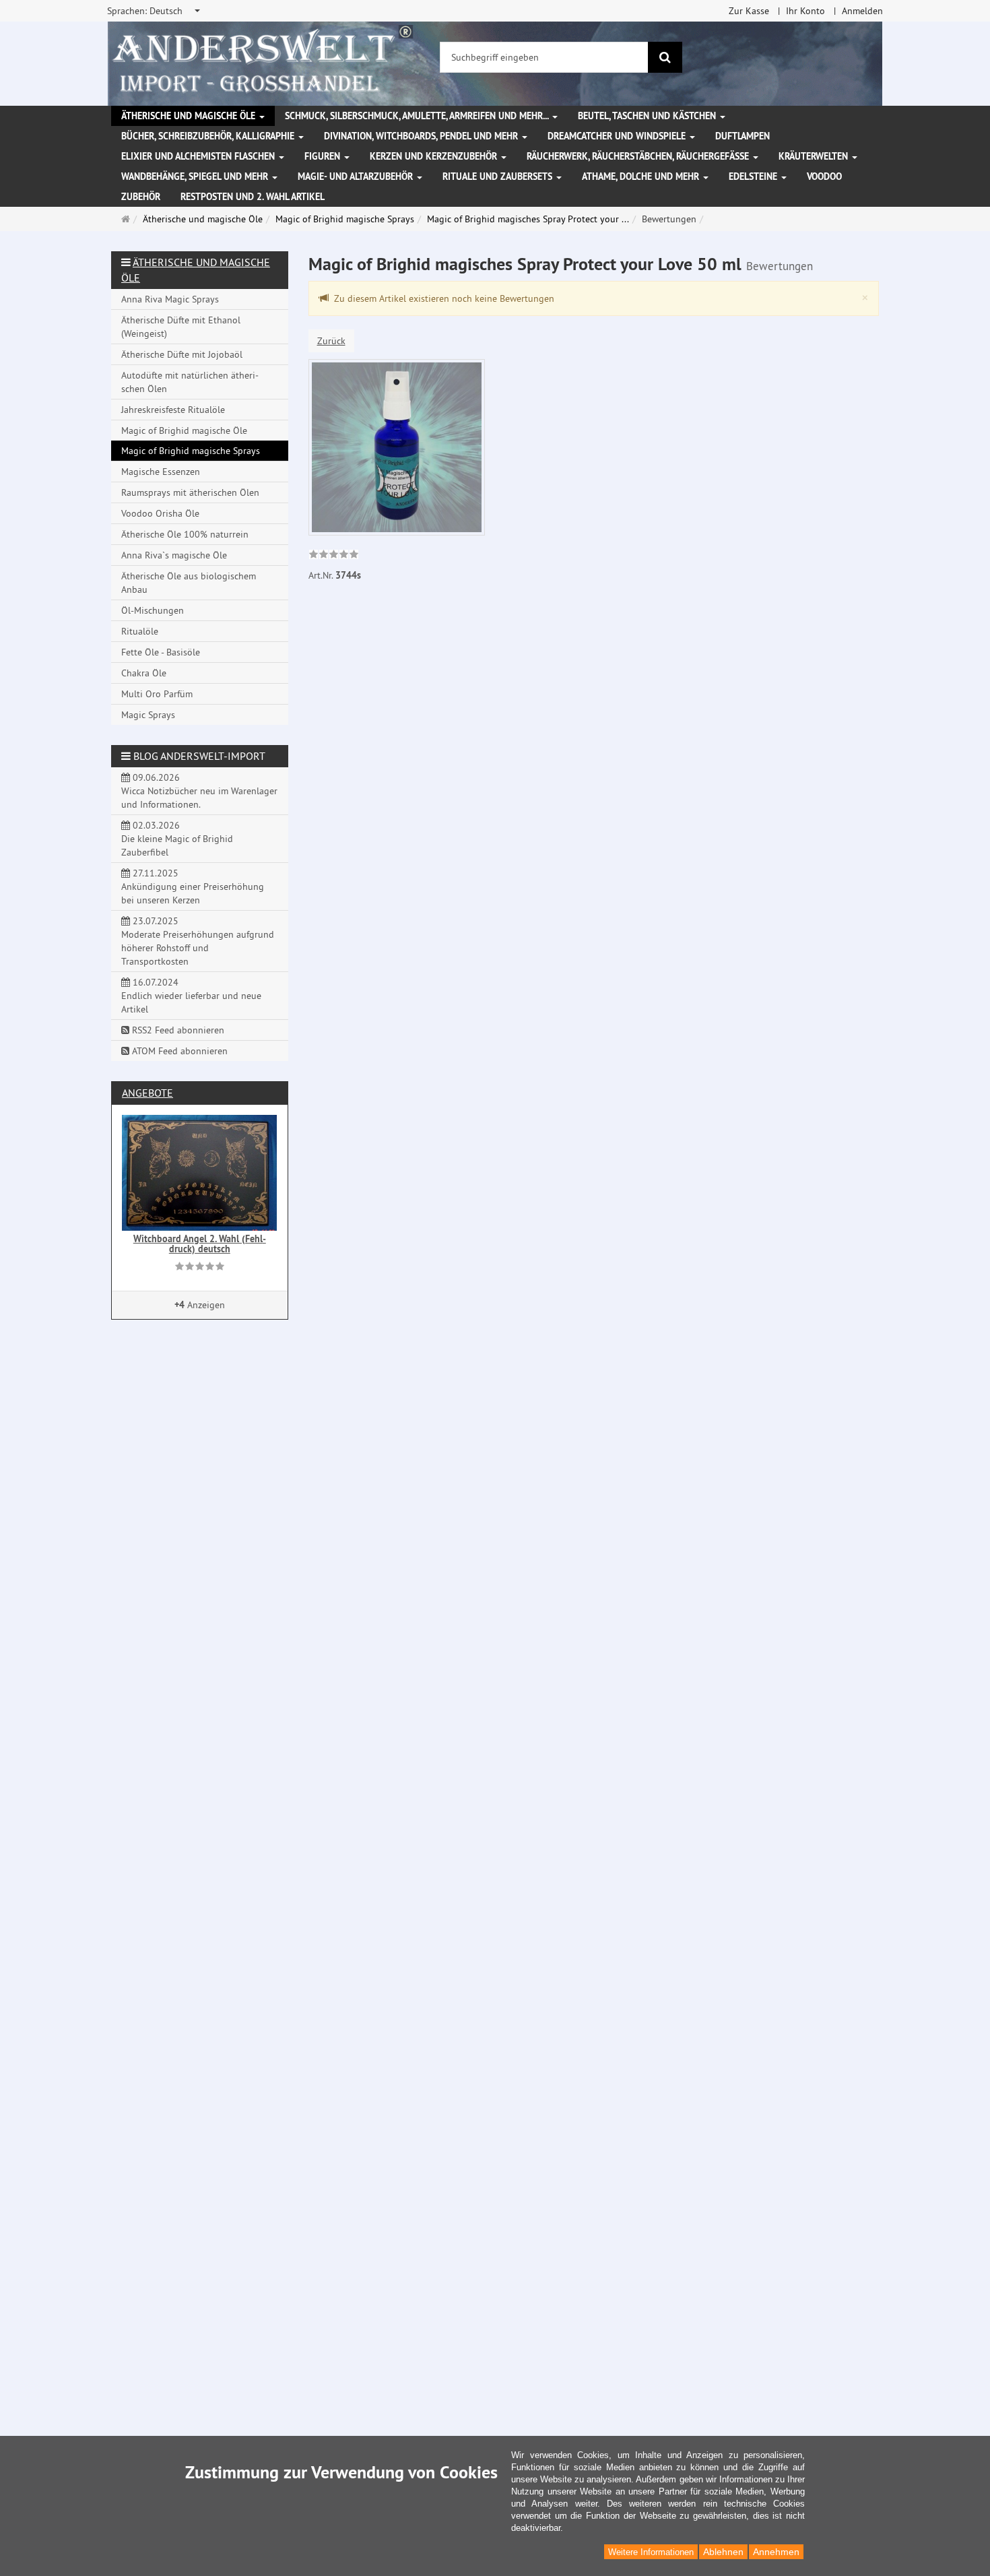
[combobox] (155, 11)
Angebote (147, 1093)
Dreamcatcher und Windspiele (618, 136)
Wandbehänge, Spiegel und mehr (196, 176)
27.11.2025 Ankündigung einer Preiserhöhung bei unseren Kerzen (193, 887)
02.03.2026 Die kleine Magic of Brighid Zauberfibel (177, 839)
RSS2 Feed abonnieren (177, 1030)
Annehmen (776, 2552)
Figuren (324, 156)
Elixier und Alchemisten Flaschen (199, 156)
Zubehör (141, 197)
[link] (334, 556)
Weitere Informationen (651, 2552)
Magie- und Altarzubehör (357, 176)
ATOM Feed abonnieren (178, 1051)
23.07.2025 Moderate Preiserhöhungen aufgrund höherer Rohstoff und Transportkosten (198, 941)
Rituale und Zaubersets (499, 176)
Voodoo (824, 176)
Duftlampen (742, 136)
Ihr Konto (805, 11)
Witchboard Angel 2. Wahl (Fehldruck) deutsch (200, 1244)
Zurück (331, 341)
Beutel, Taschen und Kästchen (648, 116)
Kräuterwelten (815, 156)
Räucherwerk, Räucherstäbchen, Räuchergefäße (639, 156)
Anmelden (862, 11)
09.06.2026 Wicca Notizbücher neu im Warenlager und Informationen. (199, 791)
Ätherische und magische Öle (190, 116)
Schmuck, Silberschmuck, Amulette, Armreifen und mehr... (418, 116)
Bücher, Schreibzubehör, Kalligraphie (209, 136)
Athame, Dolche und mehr (642, 176)
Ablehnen (723, 2552)
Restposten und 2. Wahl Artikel (253, 197)
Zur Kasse (749, 11)
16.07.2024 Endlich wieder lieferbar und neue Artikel (191, 996)
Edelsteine (754, 176)
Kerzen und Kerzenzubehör (435, 156)
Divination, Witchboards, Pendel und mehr (422, 136)
